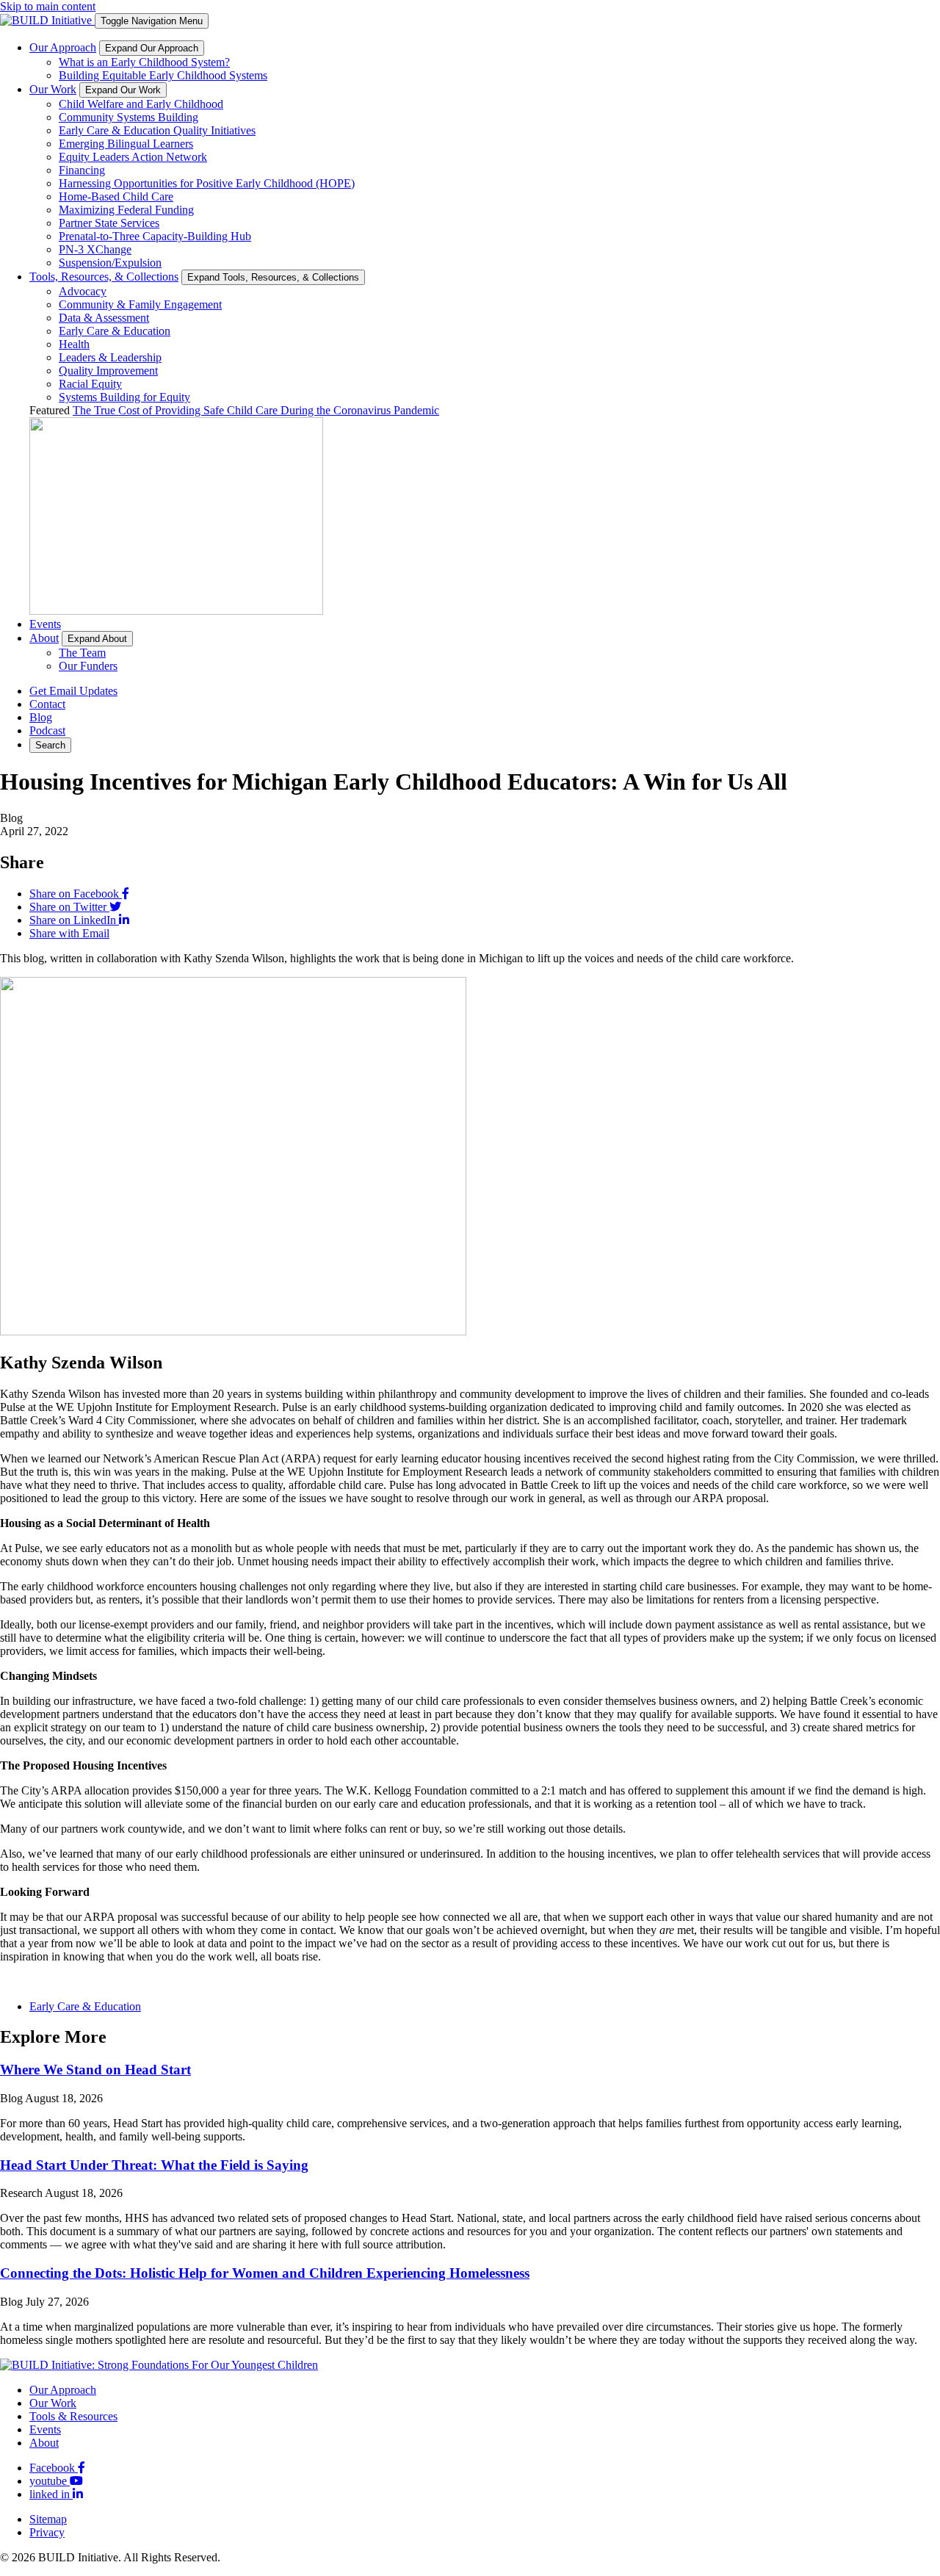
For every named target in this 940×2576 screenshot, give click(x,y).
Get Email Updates (73, 691)
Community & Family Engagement (140, 304)
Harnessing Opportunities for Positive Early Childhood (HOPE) (207, 183)
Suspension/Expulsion (110, 263)
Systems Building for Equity (124, 397)
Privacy (47, 2532)
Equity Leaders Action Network (133, 157)
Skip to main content (48, 6)
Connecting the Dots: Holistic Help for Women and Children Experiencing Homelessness (265, 2273)
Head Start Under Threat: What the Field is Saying (154, 2165)
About (44, 638)
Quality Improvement (108, 371)
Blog (41, 717)
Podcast (47, 730)
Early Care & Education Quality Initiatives (157, 130)
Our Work (53, 89)
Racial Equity (90, 384)
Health (74, 344)
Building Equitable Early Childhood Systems (163, 75)
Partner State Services (109, 223)
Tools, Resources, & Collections (104, 277)
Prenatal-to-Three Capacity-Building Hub (155, 236)
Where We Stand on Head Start (95, 2070)
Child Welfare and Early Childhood (141, 104)
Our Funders (88, 666)
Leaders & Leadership (110, 357)
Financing (82, 170)
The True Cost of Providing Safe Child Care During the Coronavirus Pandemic (256, 410)
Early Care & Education (115, 331)
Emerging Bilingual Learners (126, 144)
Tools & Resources (73, 2416)
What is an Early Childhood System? (144, 62)
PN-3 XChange (95, 249)
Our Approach (63, 47)
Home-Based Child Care (116, 196)
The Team (82, 653)
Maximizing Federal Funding (126, 210)
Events (45, 624)
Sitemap (48, 2519)
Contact (47, 704)
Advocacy (83, 291)
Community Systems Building (129, 117)
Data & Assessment (104, 318)
